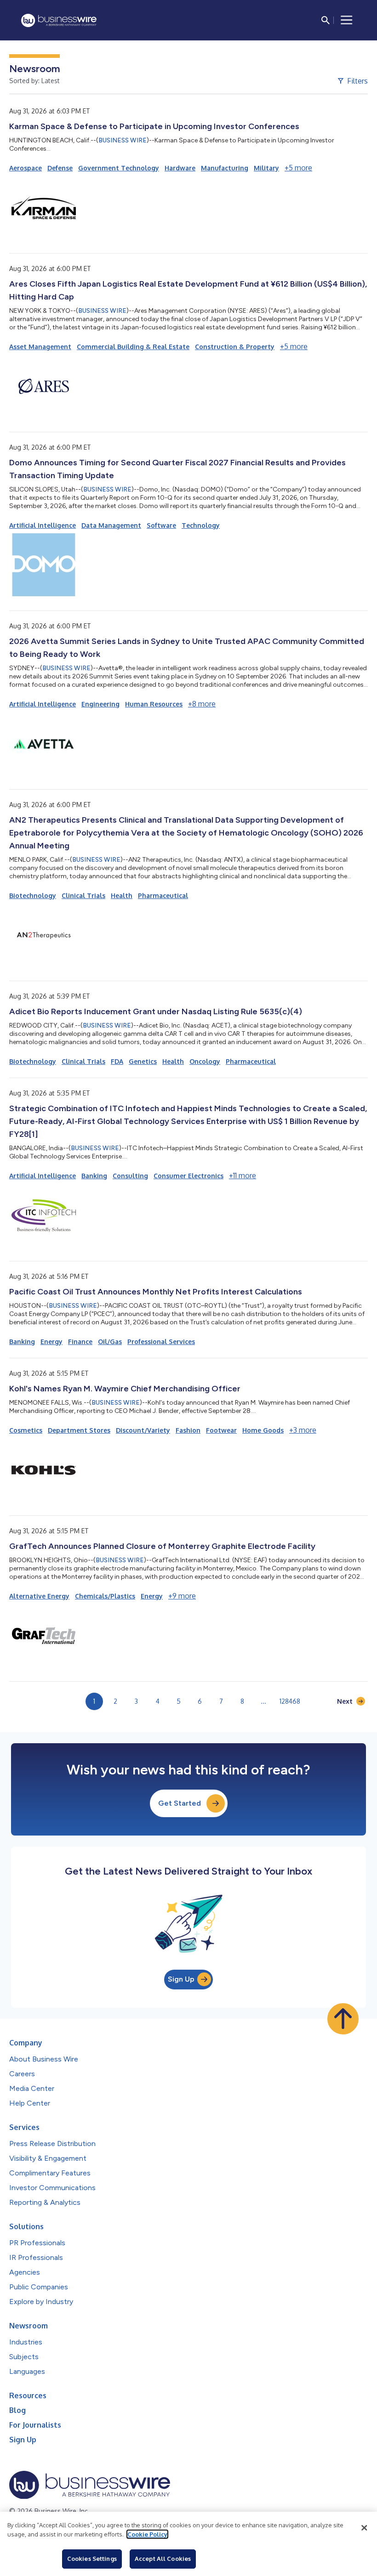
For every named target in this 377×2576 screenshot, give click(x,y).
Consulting (130, 1176)
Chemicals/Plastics (105, 1596)
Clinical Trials (83, 895)
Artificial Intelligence (43, 525)
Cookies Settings (92, 2559)
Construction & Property (235, 347)
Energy (51, 1342)
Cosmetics (26, 1430)
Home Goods (263, 1430)
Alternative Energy (39, 1596)
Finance (80, 1342)
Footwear (221, 1430)
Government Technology (119, 168)
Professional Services (161, 1342)
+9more (182, 1596)
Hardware (180, 168)
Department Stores (79, 1430)
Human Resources (154, 704)
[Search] (326, 20)
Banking (94, 1176)
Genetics (143, 1061)
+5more (298, 168)
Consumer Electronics (188, 1176)
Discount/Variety (143, 1430)
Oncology (205, 1061)
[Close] (364, 2528)
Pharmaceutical (163, 895)
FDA (117, 1061)
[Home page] (59, 20)
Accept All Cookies (163, 2559)
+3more (303, 1430)
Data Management (111, 525)
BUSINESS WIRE (123, 140)
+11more (243, 1175)
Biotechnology (33, 895)
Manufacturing (225, 168)
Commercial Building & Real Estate (133, 347)
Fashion (188, 1430)
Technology (201, 525)
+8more (202, 704)
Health (122, 895)
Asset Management (40, 347)
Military (266, 168)
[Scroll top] (343, 2019)
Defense (60, 168)
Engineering (100, 704)
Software (161, 525)
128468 (290, 1701)
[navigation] (347, 20)
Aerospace (26, 168)
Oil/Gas (110, 1342)
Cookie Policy (147, 2534)
